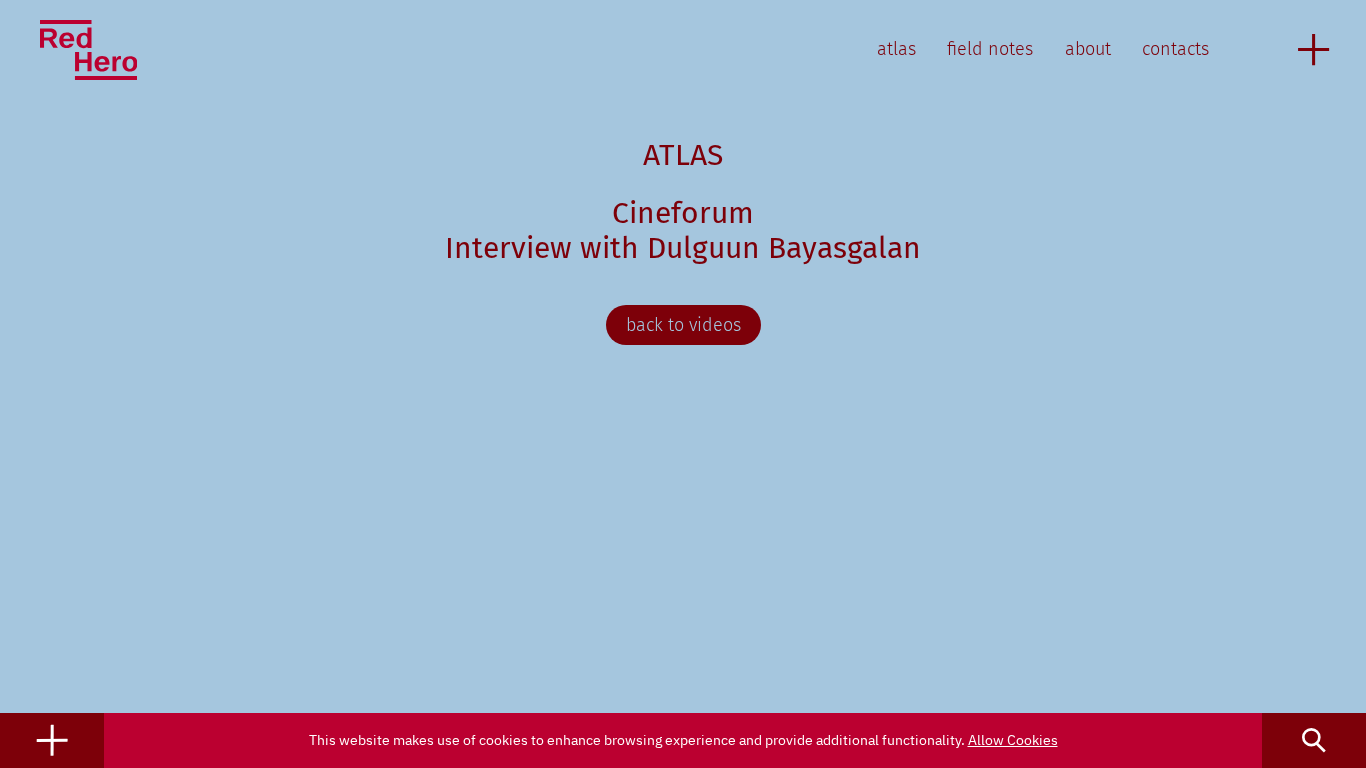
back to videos (683, 325)
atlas (896, 49)
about (1088, 49)
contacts (1175, 49)
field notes (990, 49)
